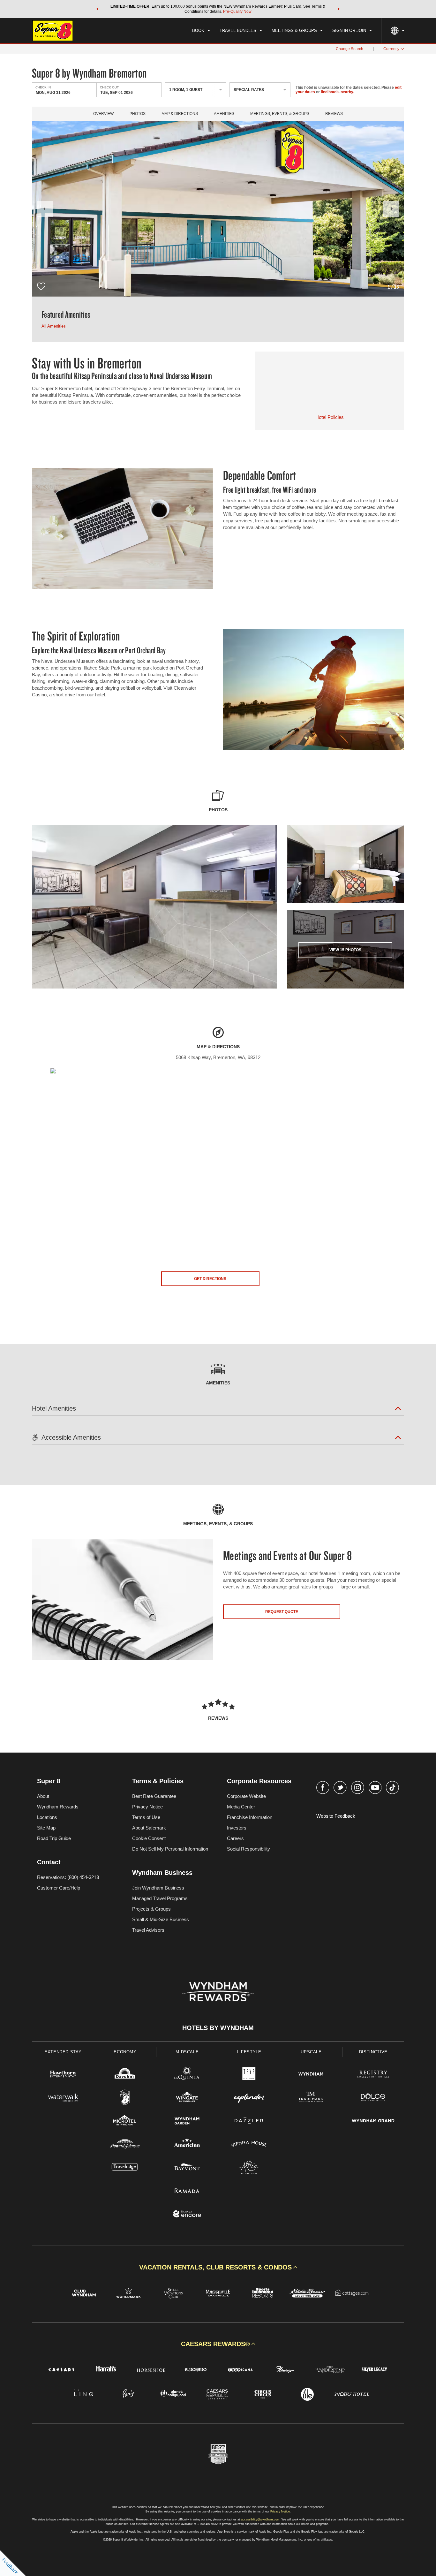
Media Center (241, 1807)
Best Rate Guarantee (154, 1796)
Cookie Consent (149, 1838)
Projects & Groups (151, 1909)
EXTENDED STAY (63, 2052)
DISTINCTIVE (373, 2052)
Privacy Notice (147, 1807)
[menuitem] (201, 31)
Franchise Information (250, 1817)
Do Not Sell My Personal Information (170, 1849)
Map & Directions (180, 114)
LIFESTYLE (249, 2052)
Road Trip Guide (54, 1838)
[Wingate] (187, 2098)
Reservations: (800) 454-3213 (68, 1877)
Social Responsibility (248, 1849)
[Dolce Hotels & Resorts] (373, 2098)
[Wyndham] (311, 2075)
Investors (237, 1828)
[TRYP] (249, 2075)
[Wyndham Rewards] (218, 1992)
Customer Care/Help (59, 1888)
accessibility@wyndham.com (260, 2519)
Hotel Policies (330, 417)
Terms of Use (146, 1817)
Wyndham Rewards (58, 1807)
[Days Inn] (125, 2075)
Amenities (224, 114)
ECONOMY (125, 2052)
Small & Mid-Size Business (161, 1919)
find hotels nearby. (337, 92)
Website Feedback (336, 1816)
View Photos (345, 950)
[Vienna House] (249, 2145)
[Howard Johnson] (125, 2145)
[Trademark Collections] (311, 2098)
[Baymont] (187, 2168)
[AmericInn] (187, 2145)
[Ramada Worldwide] (187, 2191)
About (43, 1796)
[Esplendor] (249, 2098)
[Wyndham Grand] (373, 2121)
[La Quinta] (187, 2075)
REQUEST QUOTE (282, 1612)
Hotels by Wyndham (218, 2028)
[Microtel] (125, 2121)
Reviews (334, 114)
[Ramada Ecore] (187, 2215)
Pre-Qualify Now (237, 11)
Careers (235, 1838)
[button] (97, 9)
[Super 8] (125, 2098)
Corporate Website (246, 1796)
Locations (47, 1817)
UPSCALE (311, 2052)
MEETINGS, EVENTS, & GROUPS (280, 114)
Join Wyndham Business (158, 1888)
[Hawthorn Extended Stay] (63, 2075)
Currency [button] (391, 49)
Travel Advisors (148, 1930)
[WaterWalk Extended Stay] (63, 2098)
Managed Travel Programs (160, 1898)
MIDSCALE (187, 2052)
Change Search (350, 49)
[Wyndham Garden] (187, 2121)
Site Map (46, 1828)
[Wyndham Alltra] (249, 2168)
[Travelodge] (125, 2168)
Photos (138, 114)
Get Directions (210, 1279)
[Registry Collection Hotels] (373, 2075)
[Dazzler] (249, 2121)
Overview (103, 114)
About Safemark (149, 1828)
